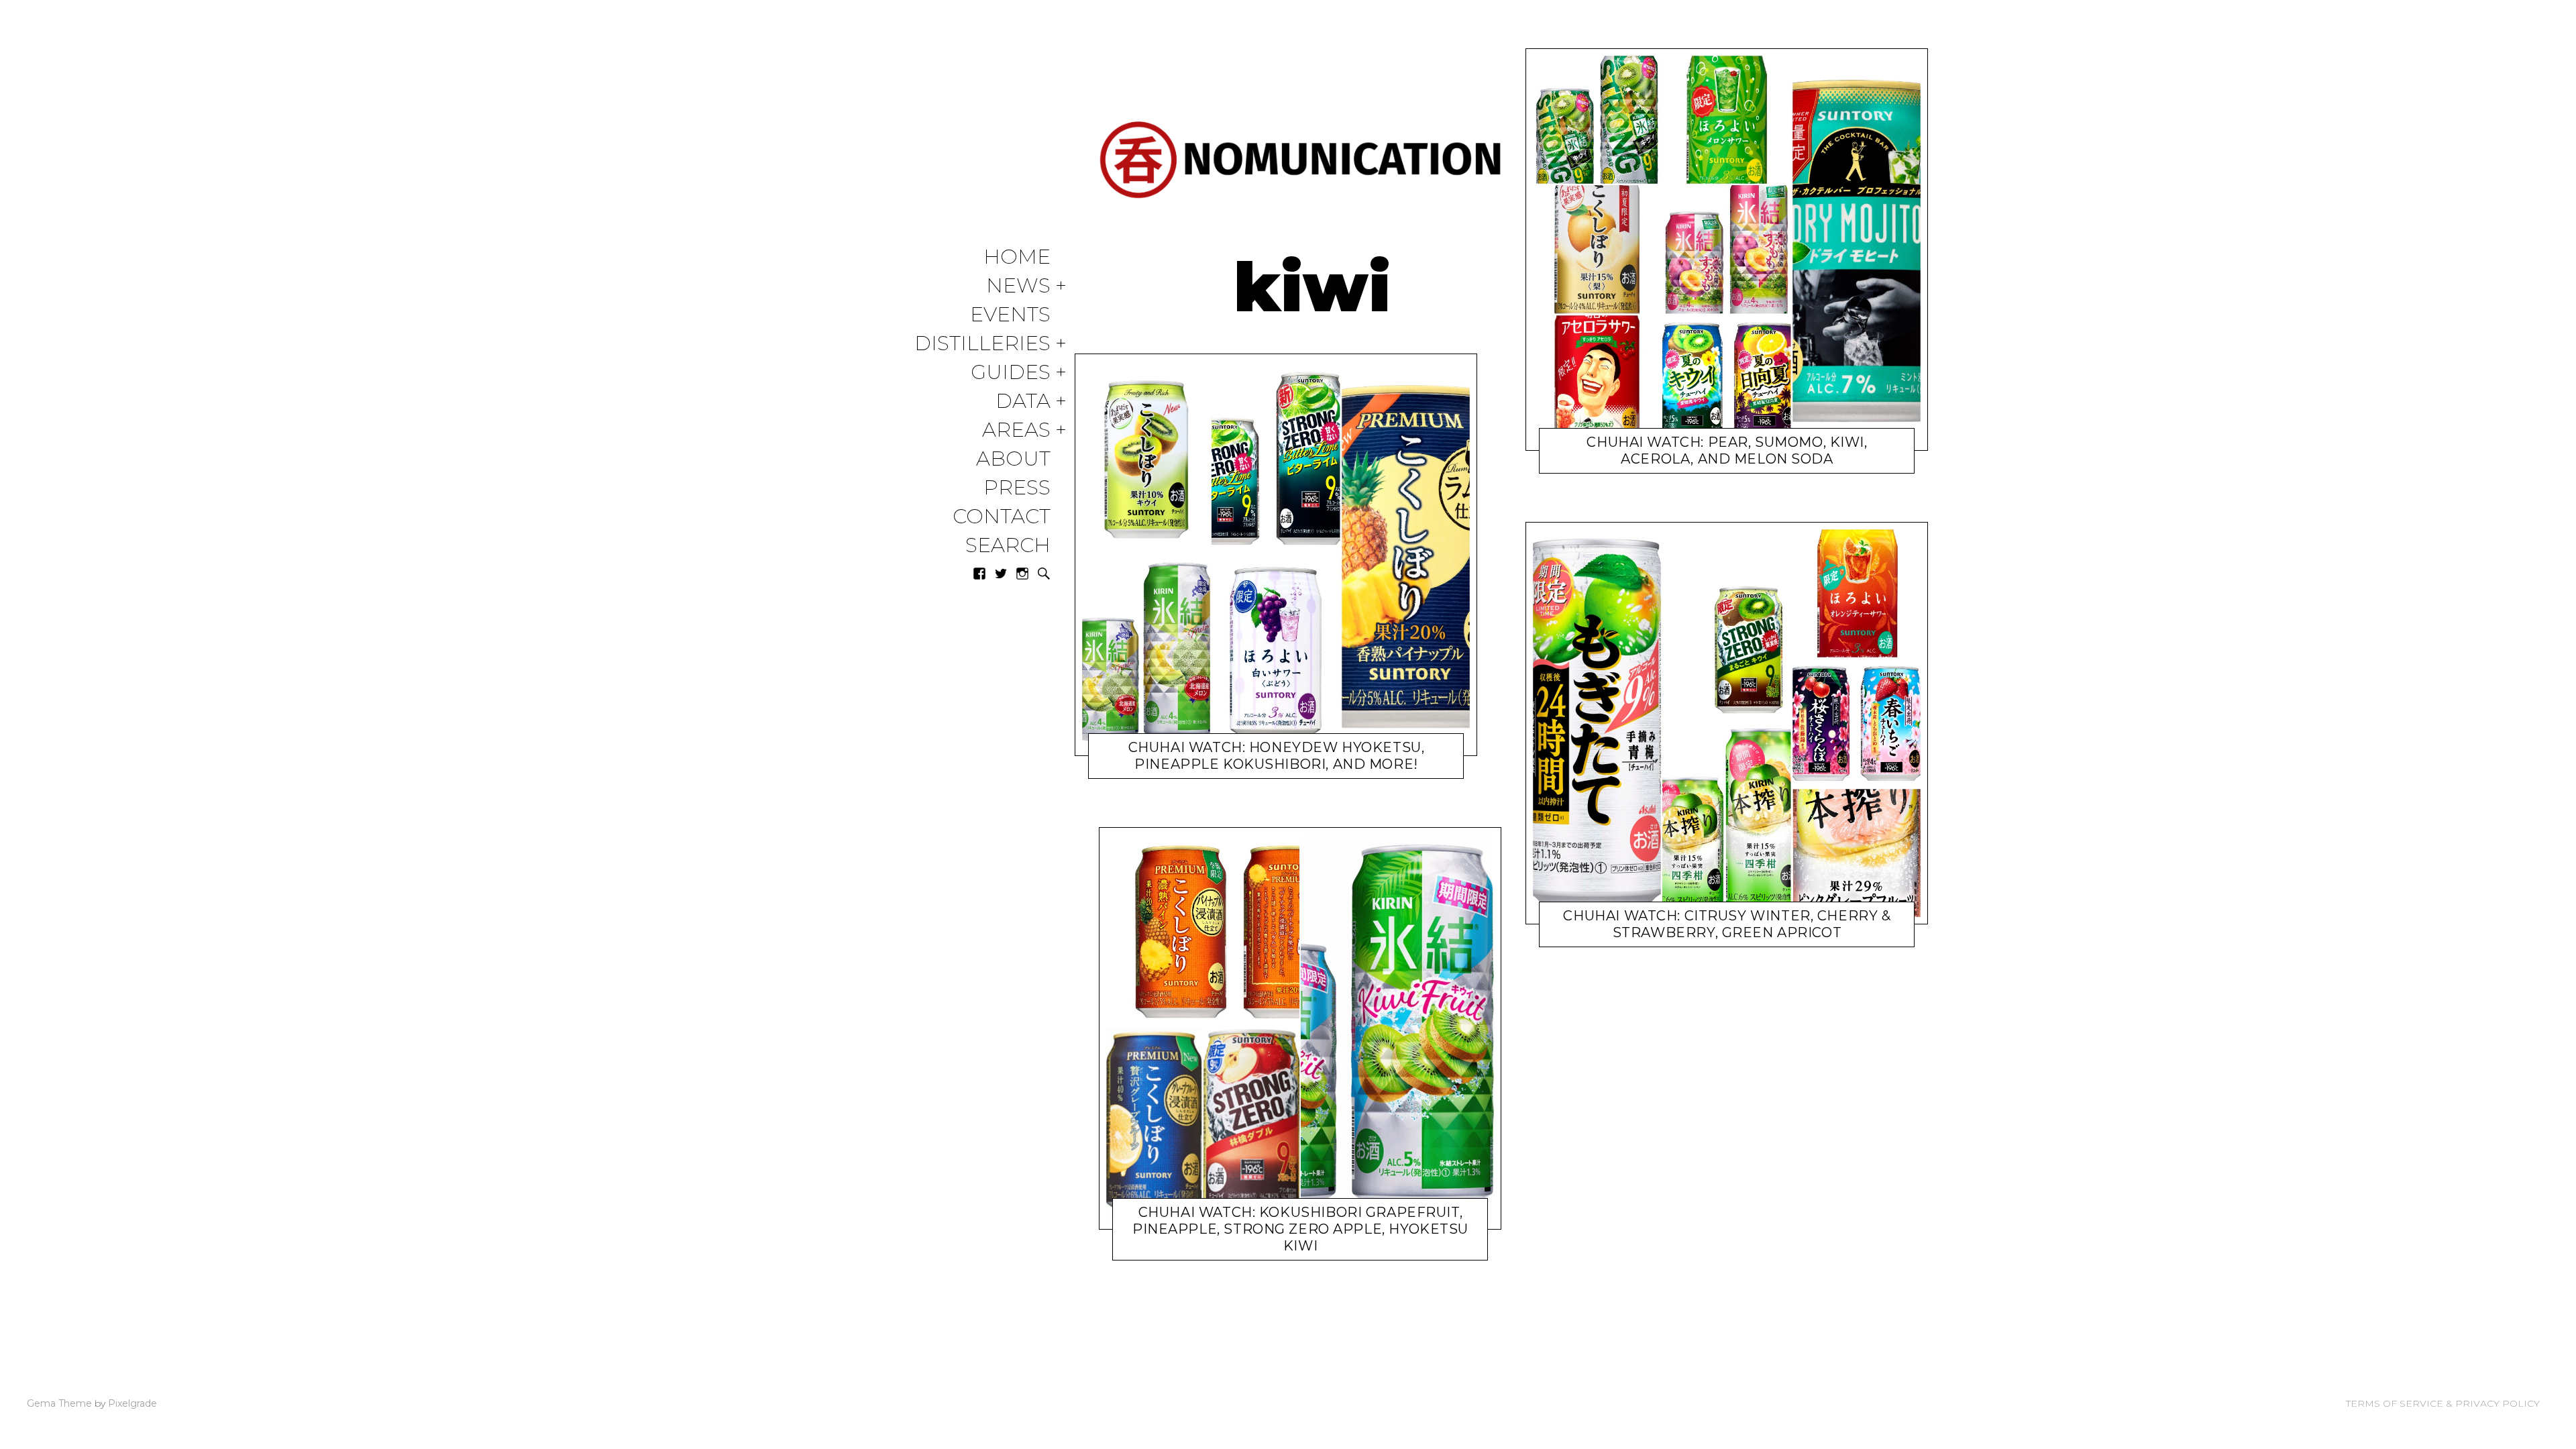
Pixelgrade (132, 1403)
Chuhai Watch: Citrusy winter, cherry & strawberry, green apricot (1727, 924)
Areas (1016, 430)
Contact (1002, 517)
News (1018, 286)
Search (1008, 546)
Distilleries (982, 344)
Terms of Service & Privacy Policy (2443, 1403)
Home (1017, 257)
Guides (1011, 373)
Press (1017, 488)
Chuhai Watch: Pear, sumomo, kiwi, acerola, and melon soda (1727, 450)
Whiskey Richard (1283, 767)
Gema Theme (59, 1403)
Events (1010, 315)
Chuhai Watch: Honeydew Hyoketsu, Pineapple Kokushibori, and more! (1277, 756)
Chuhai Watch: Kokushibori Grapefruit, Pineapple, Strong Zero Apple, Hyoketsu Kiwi (1300, 1229)
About (1013, 459)
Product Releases (1203, 767)
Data (1023, 401)
